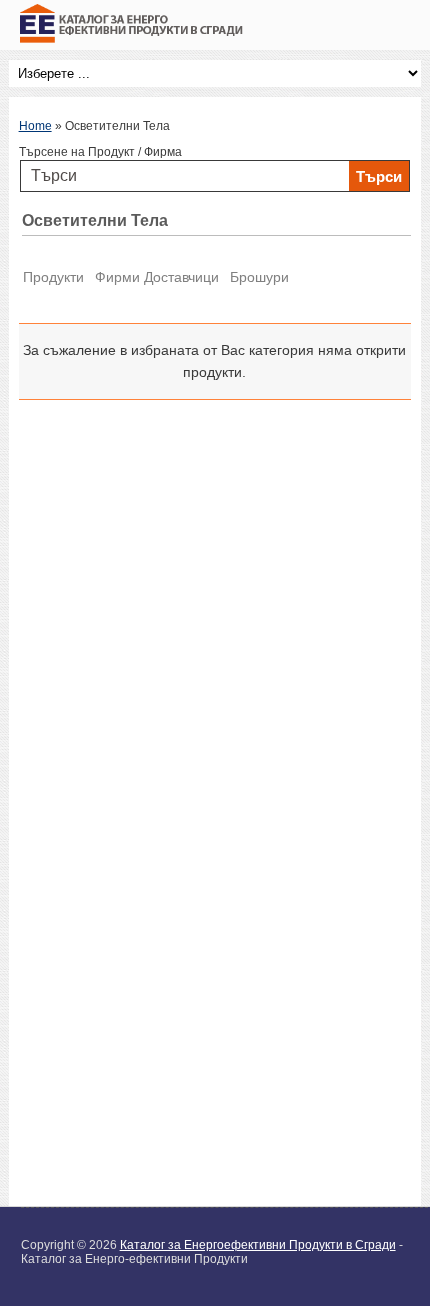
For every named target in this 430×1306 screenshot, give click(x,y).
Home (35, 126)
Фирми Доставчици (157, 277)
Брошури (259, 277)
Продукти (53, 277)
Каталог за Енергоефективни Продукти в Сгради (258, 1245)
